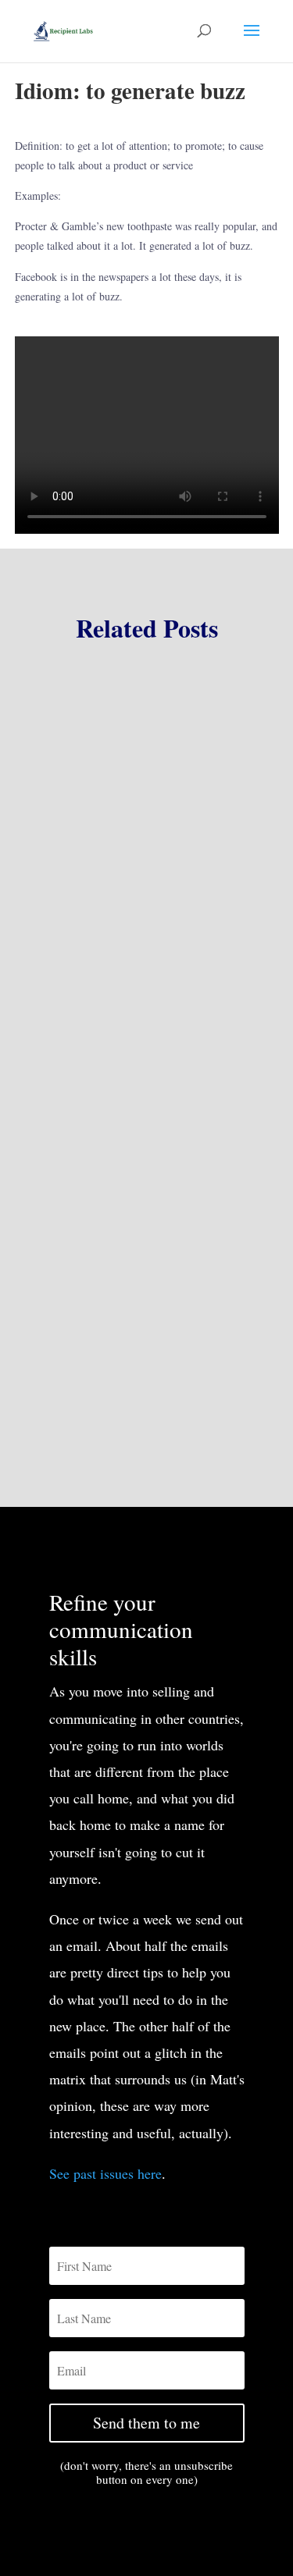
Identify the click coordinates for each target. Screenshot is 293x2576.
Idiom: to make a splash (107, 1099)
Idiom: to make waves (101, 1276)
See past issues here (105, 2173)
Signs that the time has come (119, 1014)
